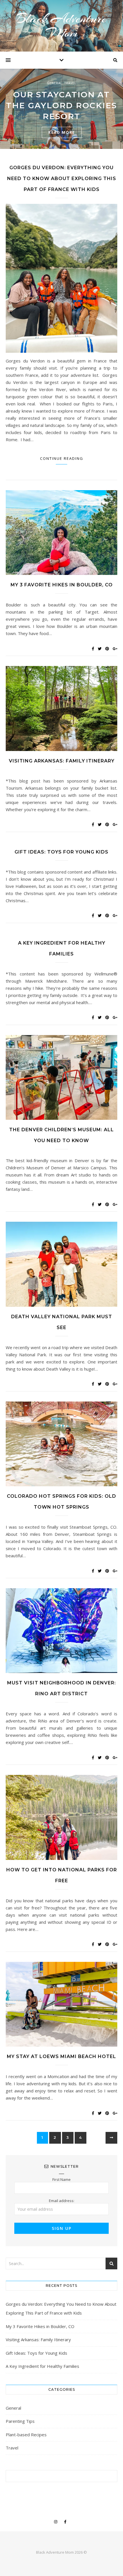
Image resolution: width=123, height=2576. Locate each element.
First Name (61, 2179)
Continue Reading (62, 458)
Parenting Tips (20, 2421)
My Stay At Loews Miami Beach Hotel (61, 2056)
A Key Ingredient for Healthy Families (42, 2366)
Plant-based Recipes (26, 2435)
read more (62, 132)
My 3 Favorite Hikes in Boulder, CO (62, 585)
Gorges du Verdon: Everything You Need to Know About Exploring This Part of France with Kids (62, 179)
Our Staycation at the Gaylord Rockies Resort (61, 105)
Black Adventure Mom (61, 26)
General (54, 83)
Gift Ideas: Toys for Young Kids (61, 852)
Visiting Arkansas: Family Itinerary (62, 761)
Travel (70, 83)
